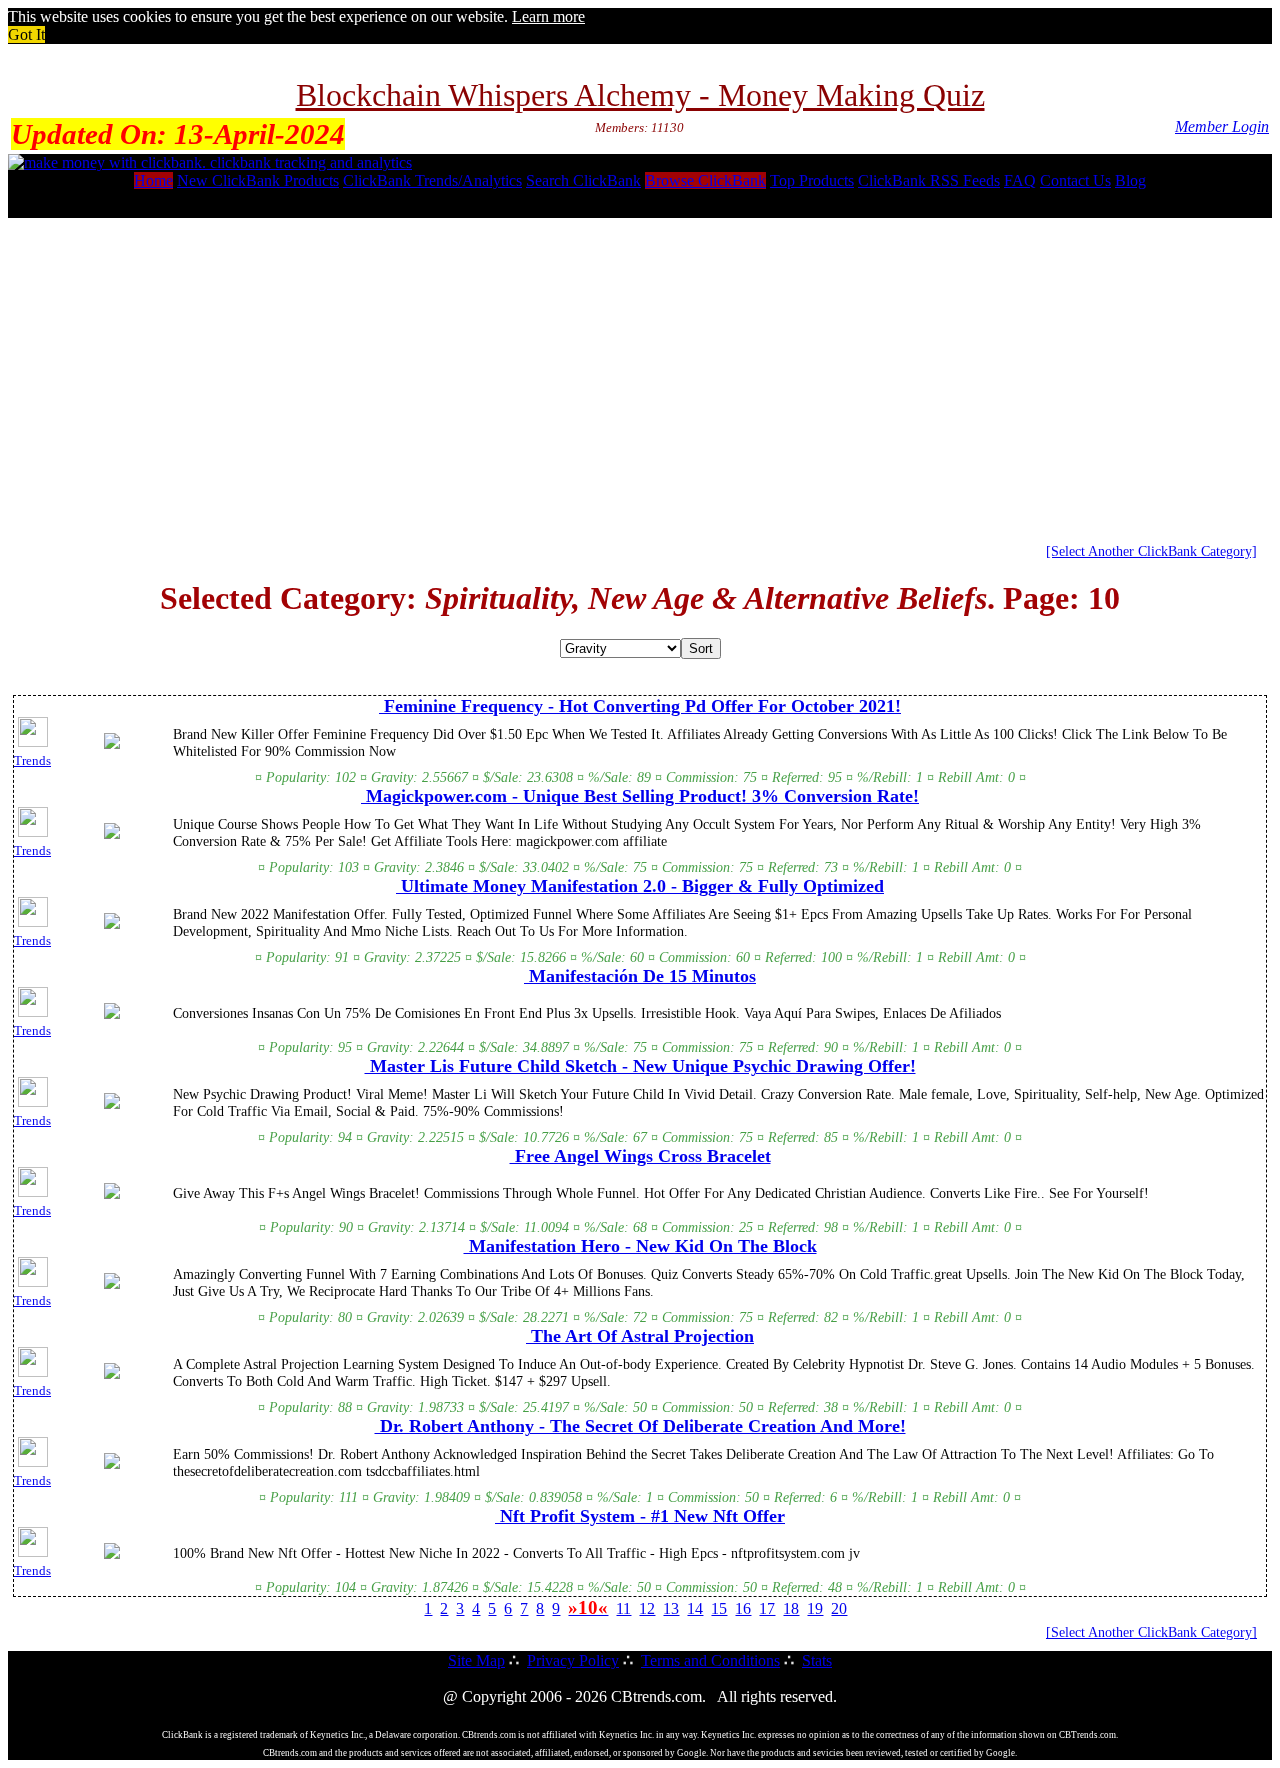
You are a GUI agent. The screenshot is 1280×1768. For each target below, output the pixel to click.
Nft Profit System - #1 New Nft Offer (640, 1516)
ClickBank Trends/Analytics (432, 180)
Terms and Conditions (710, 1660)
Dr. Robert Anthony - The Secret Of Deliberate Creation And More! (640, 1426)
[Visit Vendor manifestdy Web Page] (112, 1555)
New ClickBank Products (258, 180)
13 (671, 1608)
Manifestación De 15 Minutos (640, 976)
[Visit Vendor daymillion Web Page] (112, 1285)
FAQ (1020, 180)
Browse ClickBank (705, 180)
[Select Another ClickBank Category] (1151, 551)
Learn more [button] (548, 16)
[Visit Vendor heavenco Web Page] (112, 1195)
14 (695, 1608)
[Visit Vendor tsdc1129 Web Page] (112, 1465)
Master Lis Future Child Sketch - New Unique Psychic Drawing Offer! (640, 1066)
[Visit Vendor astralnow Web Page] (112, 1375)
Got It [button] (26, 34)
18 (791, 1608)
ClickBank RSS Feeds (929, 180)
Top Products (812, 180)
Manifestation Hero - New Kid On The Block (640, 1246)
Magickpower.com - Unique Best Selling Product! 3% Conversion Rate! (640, 796)
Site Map (476, 1660)
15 (719, 1608)
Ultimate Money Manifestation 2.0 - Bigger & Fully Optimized (640, 886)
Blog (1130, 180)
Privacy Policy (573, 1660)
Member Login (1222, 126)
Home (153, 180)
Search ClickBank (583, 180)
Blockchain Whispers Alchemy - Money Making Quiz (640, 95)
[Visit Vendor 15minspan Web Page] (112, 1015)
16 (743, 1608)
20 (839, 1608)
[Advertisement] (640, 373)
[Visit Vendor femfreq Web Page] (112, 745)
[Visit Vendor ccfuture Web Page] (112, 1105)
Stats (817, 1660)
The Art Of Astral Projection (640, 1336)
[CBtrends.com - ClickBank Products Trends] (210, 162)
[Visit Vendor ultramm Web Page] (112, 925)
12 (647, 1608)
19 (815, 1608)
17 (767, 1608)
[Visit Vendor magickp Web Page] (112, 835)
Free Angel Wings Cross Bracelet (640, 1156)
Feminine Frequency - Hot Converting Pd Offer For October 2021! (640, 706)
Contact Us (1075, 180)
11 (623, 1608)
